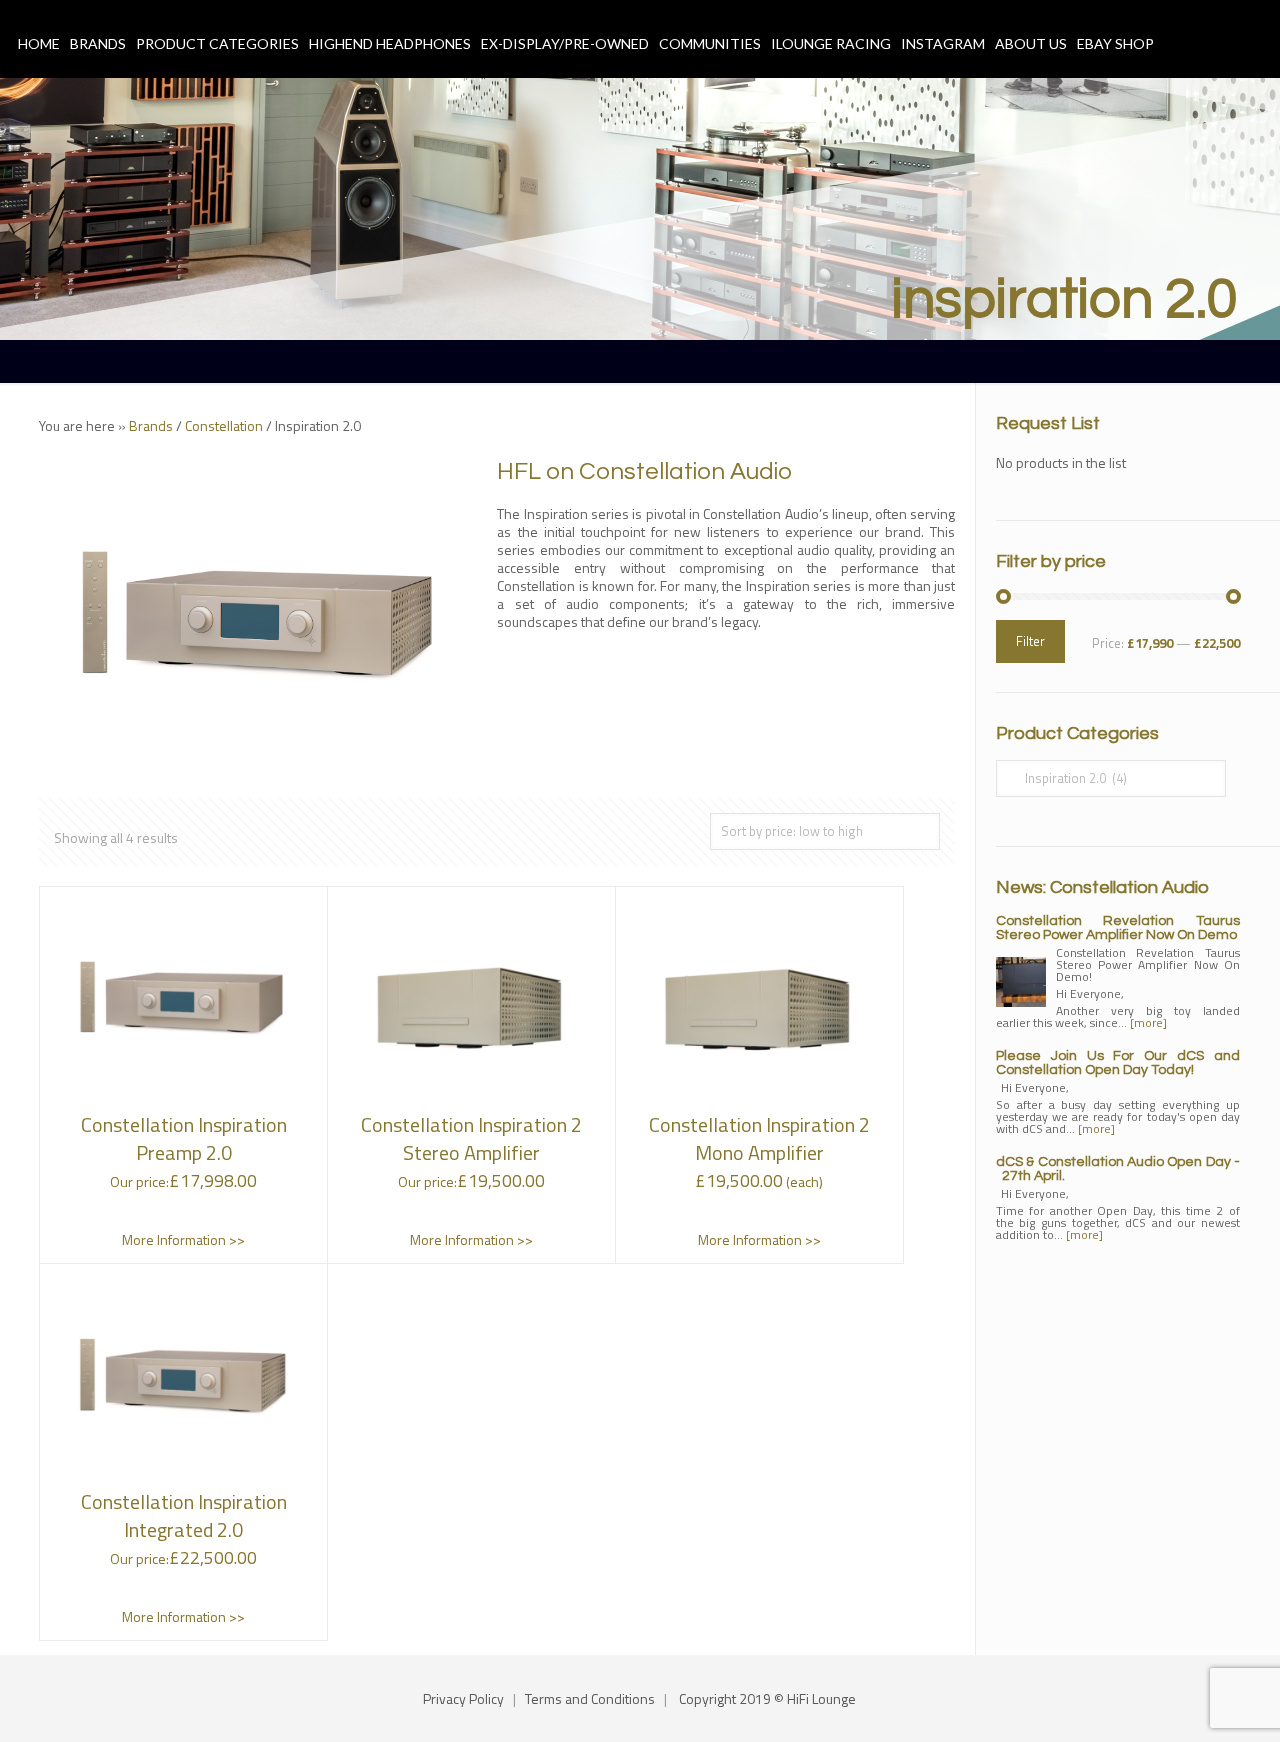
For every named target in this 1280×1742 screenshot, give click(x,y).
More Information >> (183, 1239)
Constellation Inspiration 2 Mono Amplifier (759, 1138)
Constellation (224, 425)
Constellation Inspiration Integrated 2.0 (184, 1515)
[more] (1148, 1022)
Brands (151, 425)
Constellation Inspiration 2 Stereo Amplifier (471, 1138)
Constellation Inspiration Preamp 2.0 (184, 1138)
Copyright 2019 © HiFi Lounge (767, 1698)
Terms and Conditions (590, 1698)
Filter (1030, 641)
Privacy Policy (463, 1698)
